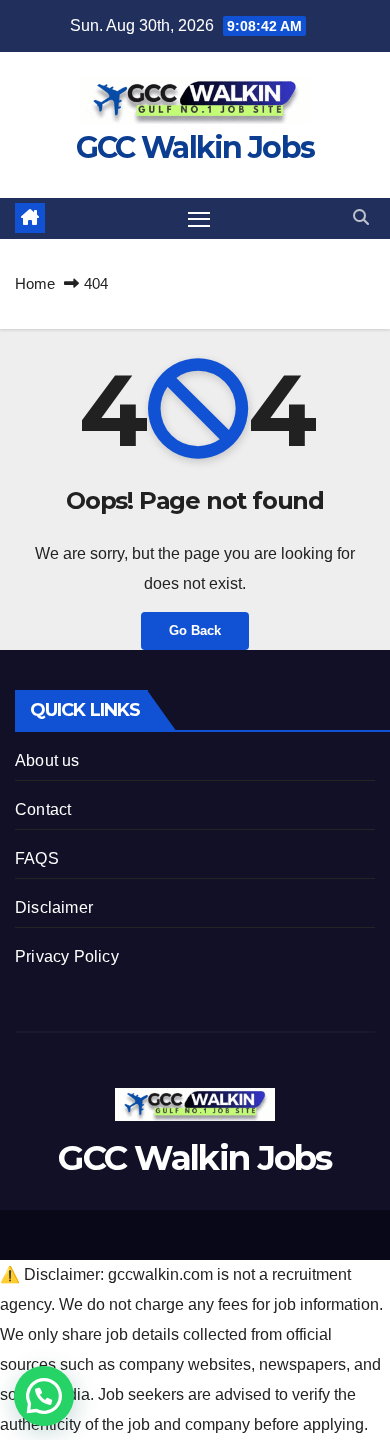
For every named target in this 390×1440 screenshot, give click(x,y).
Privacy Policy (67, 956)
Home (35, 283)
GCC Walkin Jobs (195, 147)
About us (47, 760)
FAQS (37, 858)
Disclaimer (54, 907)
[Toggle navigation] (199, 219)
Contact (43, 809)
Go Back (195, 630)
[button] (361, 217)
